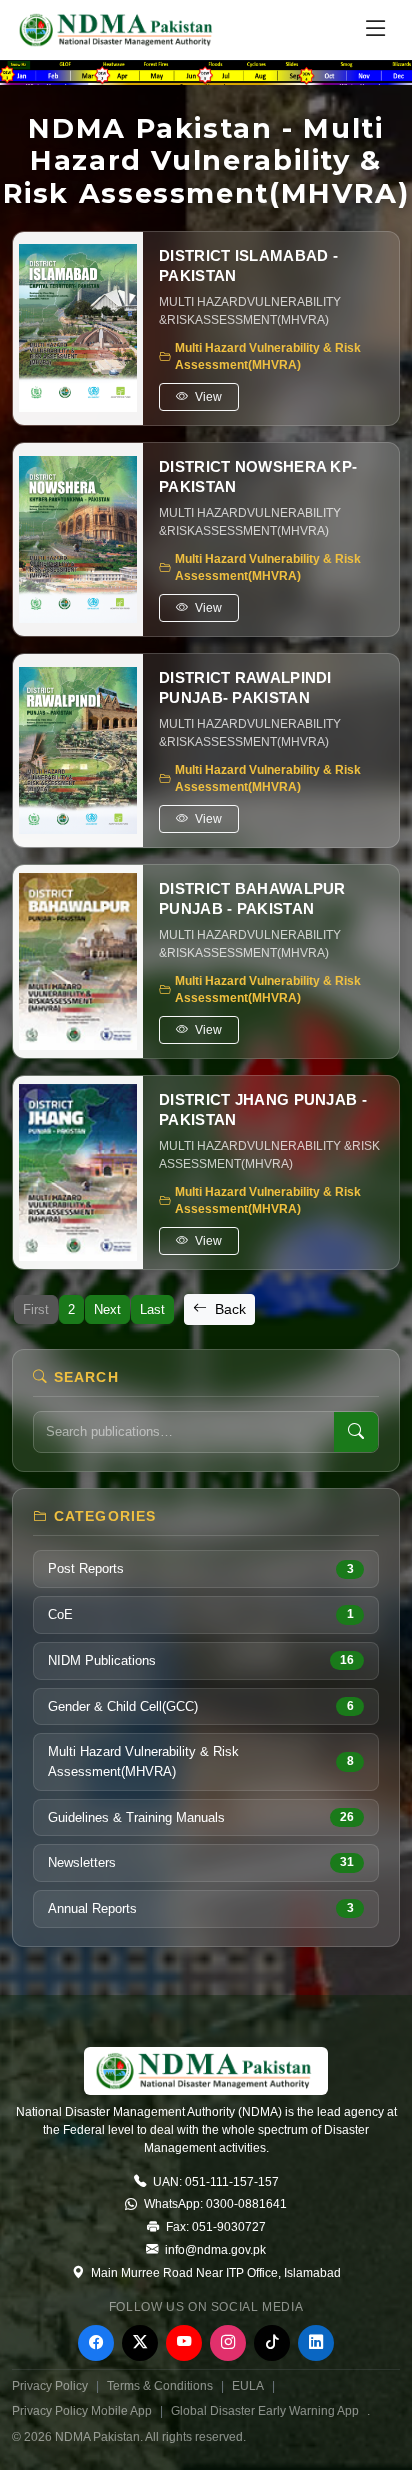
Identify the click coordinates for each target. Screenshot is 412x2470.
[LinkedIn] (316, 2343)
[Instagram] (228, 2343)
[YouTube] (184, 2343)
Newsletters (201, 1862)
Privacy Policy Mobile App (82, 2411)
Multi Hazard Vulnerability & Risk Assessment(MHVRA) (201, 1761)
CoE (201, 1614)
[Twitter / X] (140, 2343)
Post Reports (201, 1568)
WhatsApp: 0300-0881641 (214, 2204)
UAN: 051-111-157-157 (214, 2182)
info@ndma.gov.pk (214, 2250)
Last (152, 1309)
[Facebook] (96, 2343)
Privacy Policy (50, 2386)
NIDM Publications (201, 1660)
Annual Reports (201, 1908)
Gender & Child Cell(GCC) (201, 1706)
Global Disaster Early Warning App (265, 2411)
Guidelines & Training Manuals (201, 1817)
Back (228, 1309)
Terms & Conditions (160, 2386)
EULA (248, 2386)
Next (107, 1309)
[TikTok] (272, 2343)
